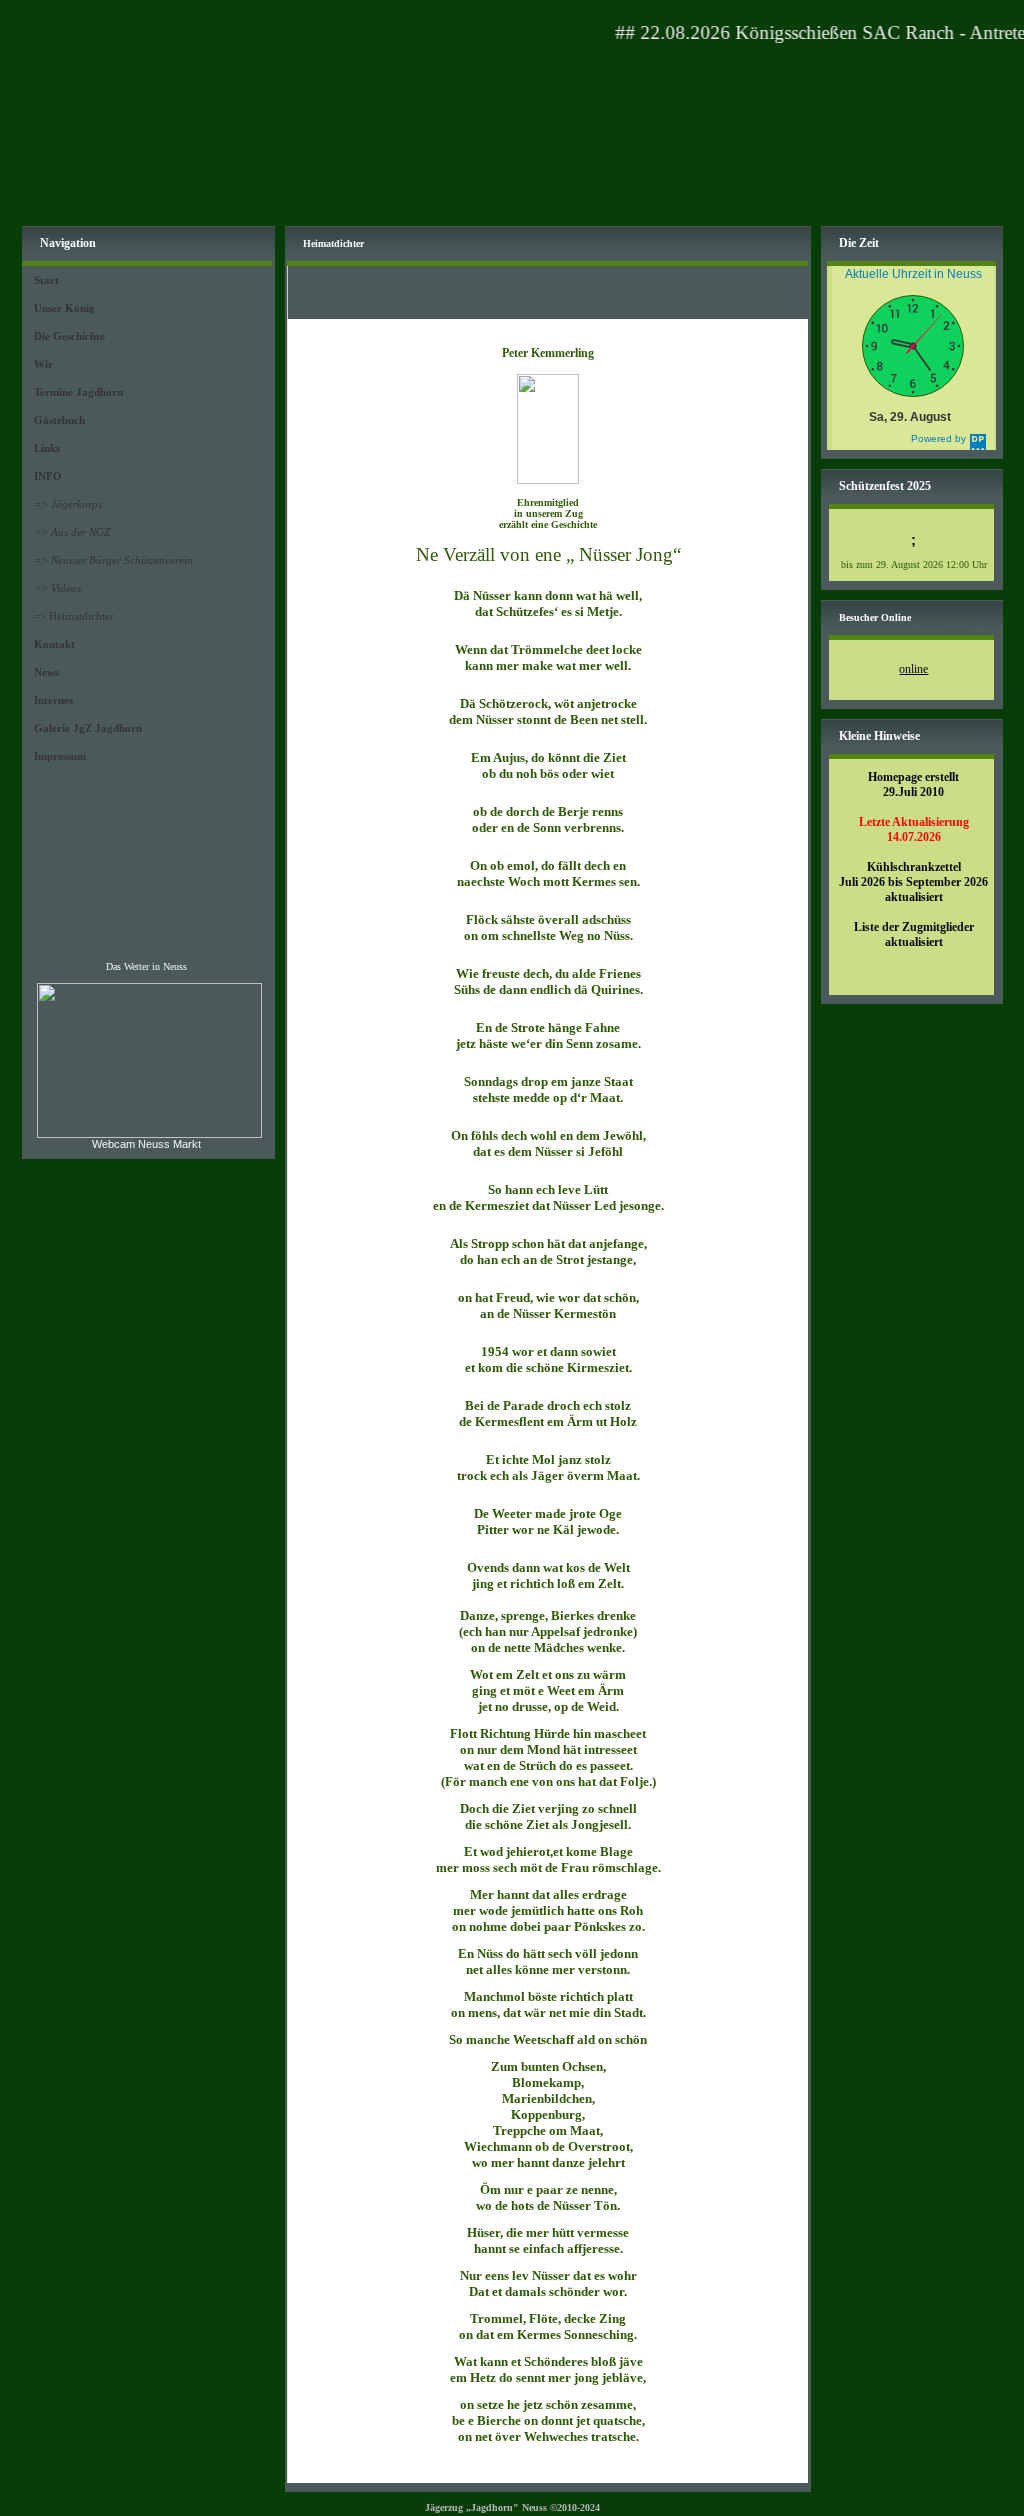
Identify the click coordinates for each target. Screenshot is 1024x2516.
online (913, 669)
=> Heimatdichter (74, 616)
